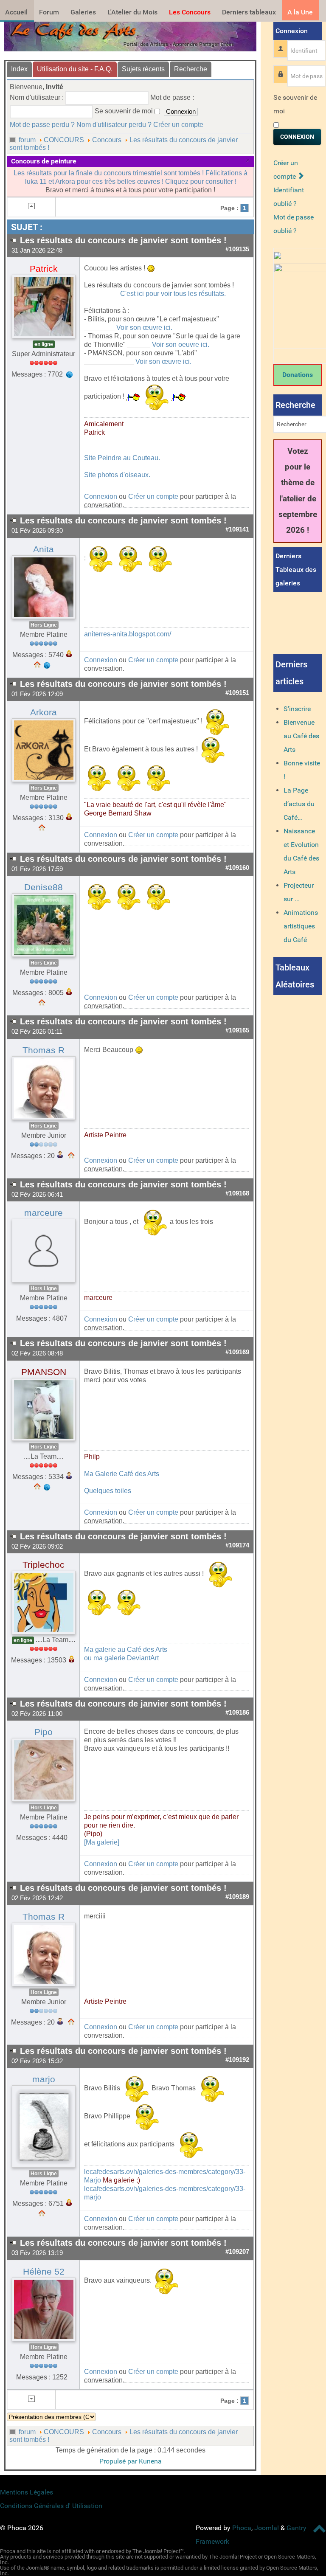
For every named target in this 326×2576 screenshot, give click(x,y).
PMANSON (44, 1372)
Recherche (191, 69)
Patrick (44, 269)
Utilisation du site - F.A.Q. (75, 69)
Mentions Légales (27, 2492)
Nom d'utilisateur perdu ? (114, 125)
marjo (44, 2079)
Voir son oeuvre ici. (181, 344)
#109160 (237, 868)
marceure (44, 1213)
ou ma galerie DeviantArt (121, 1658)
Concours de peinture (44, 161)
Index (19, 69)
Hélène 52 (44, 2272)
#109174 (237, 1545)
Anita (44, 549)
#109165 (237, 1030)
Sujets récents (143, 69)
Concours (107, 140)
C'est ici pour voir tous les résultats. (173, 294)
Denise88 (44, 887)
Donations (298, 375)
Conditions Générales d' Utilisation (51, 2506)
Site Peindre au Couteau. (122, 458)
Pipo (44, 1732)
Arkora (44, 712)
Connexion (101, 496)
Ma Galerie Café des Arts (122, 1474)
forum (27, 140)
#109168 (237, 1193)
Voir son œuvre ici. (144, 328)
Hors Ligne (44, 625)
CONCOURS (64, 140)
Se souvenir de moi (295, 104)
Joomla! (267, 2528)
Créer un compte (178, 125)
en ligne (44, 344)
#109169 (237, 1352)
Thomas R (44, 1050)
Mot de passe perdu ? (42, 125)
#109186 (237, 1713)
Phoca (242, 2528)
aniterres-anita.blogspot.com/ (128, 634)
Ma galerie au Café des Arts (126, 1649)
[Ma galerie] (102, 1842)
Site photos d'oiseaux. (117, 475)
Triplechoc (44, 1565)
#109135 (237, 249)
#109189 (237, 1897)
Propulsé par (119, 2461)
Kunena (150, 2461)
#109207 (237, 2252)
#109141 (237, 529)
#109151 (237, 693)
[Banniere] (130, 34)
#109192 (237, 2060)
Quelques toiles (108, 1491)
